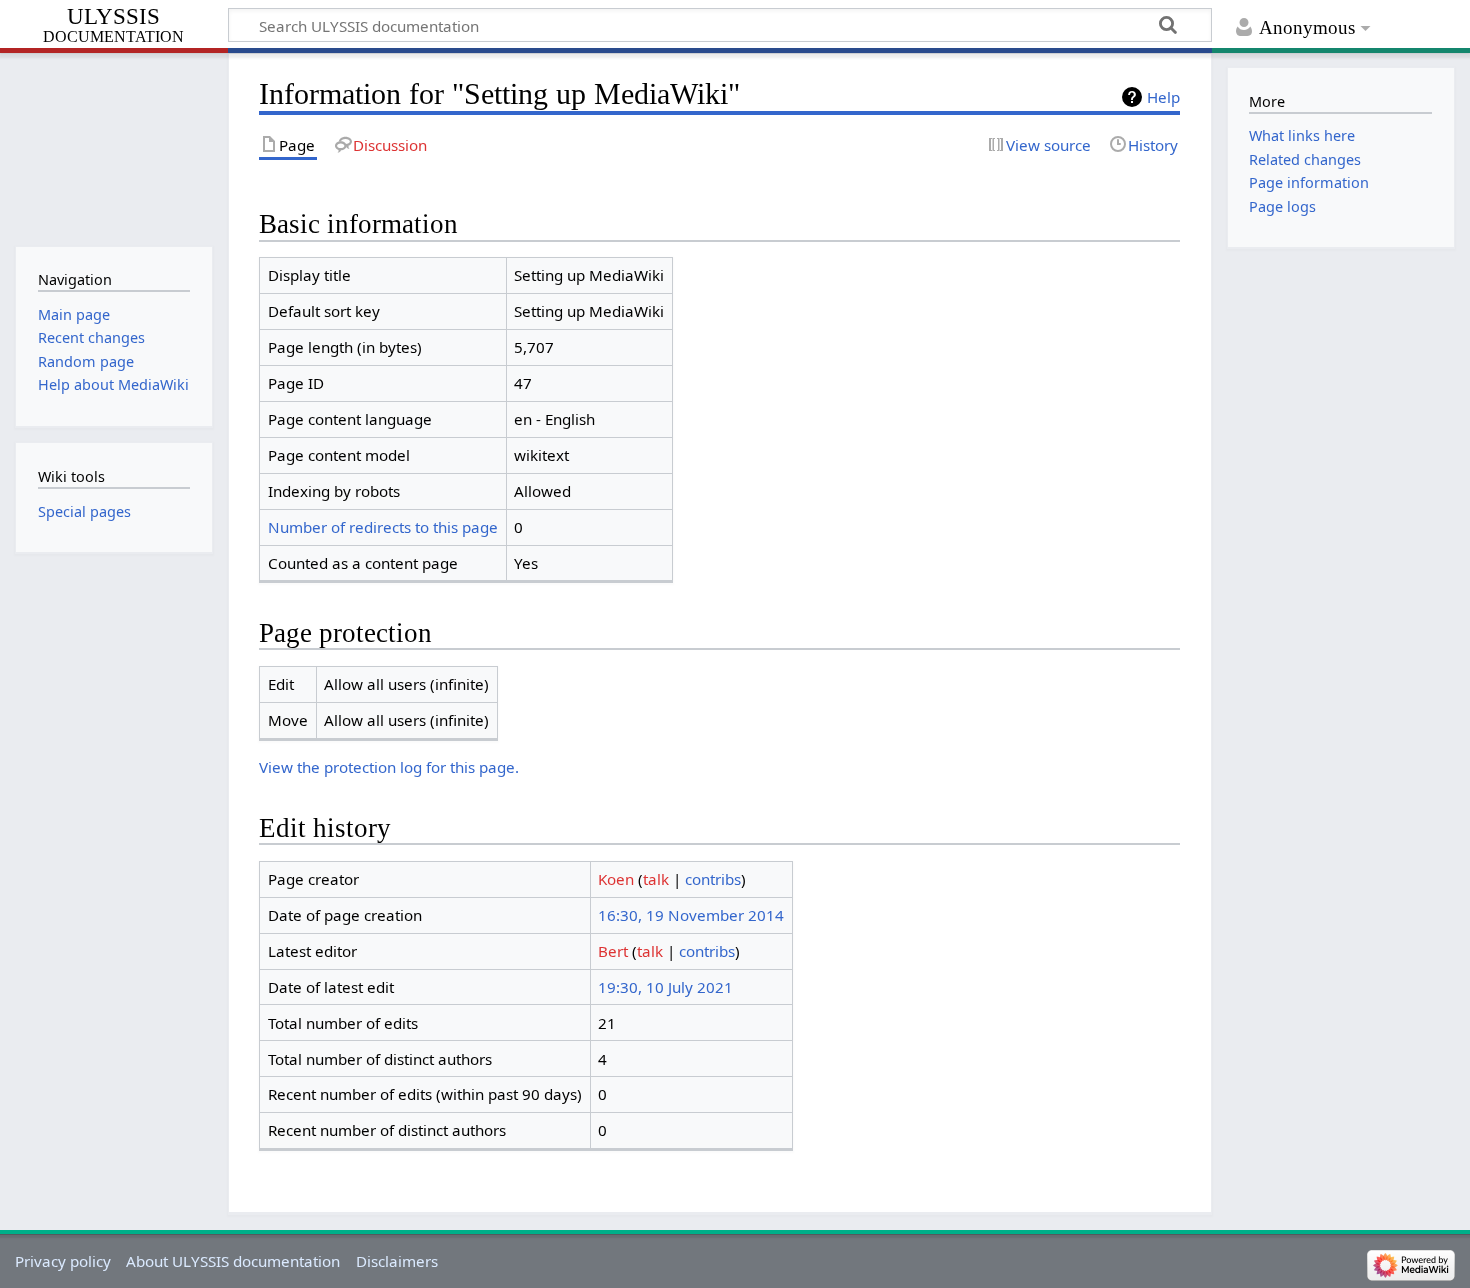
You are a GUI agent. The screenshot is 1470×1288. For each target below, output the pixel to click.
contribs (713, 879)
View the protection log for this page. (389, 767)
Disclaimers (397, 1261)
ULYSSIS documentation (113, 26)
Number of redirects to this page (383, 527)
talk (656, 879)
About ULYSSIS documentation (233, 1261)
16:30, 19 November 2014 (691, 915)
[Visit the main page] (113, 147)
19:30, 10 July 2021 (665, 987)
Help (1163, 97)
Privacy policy (63, 1261)
